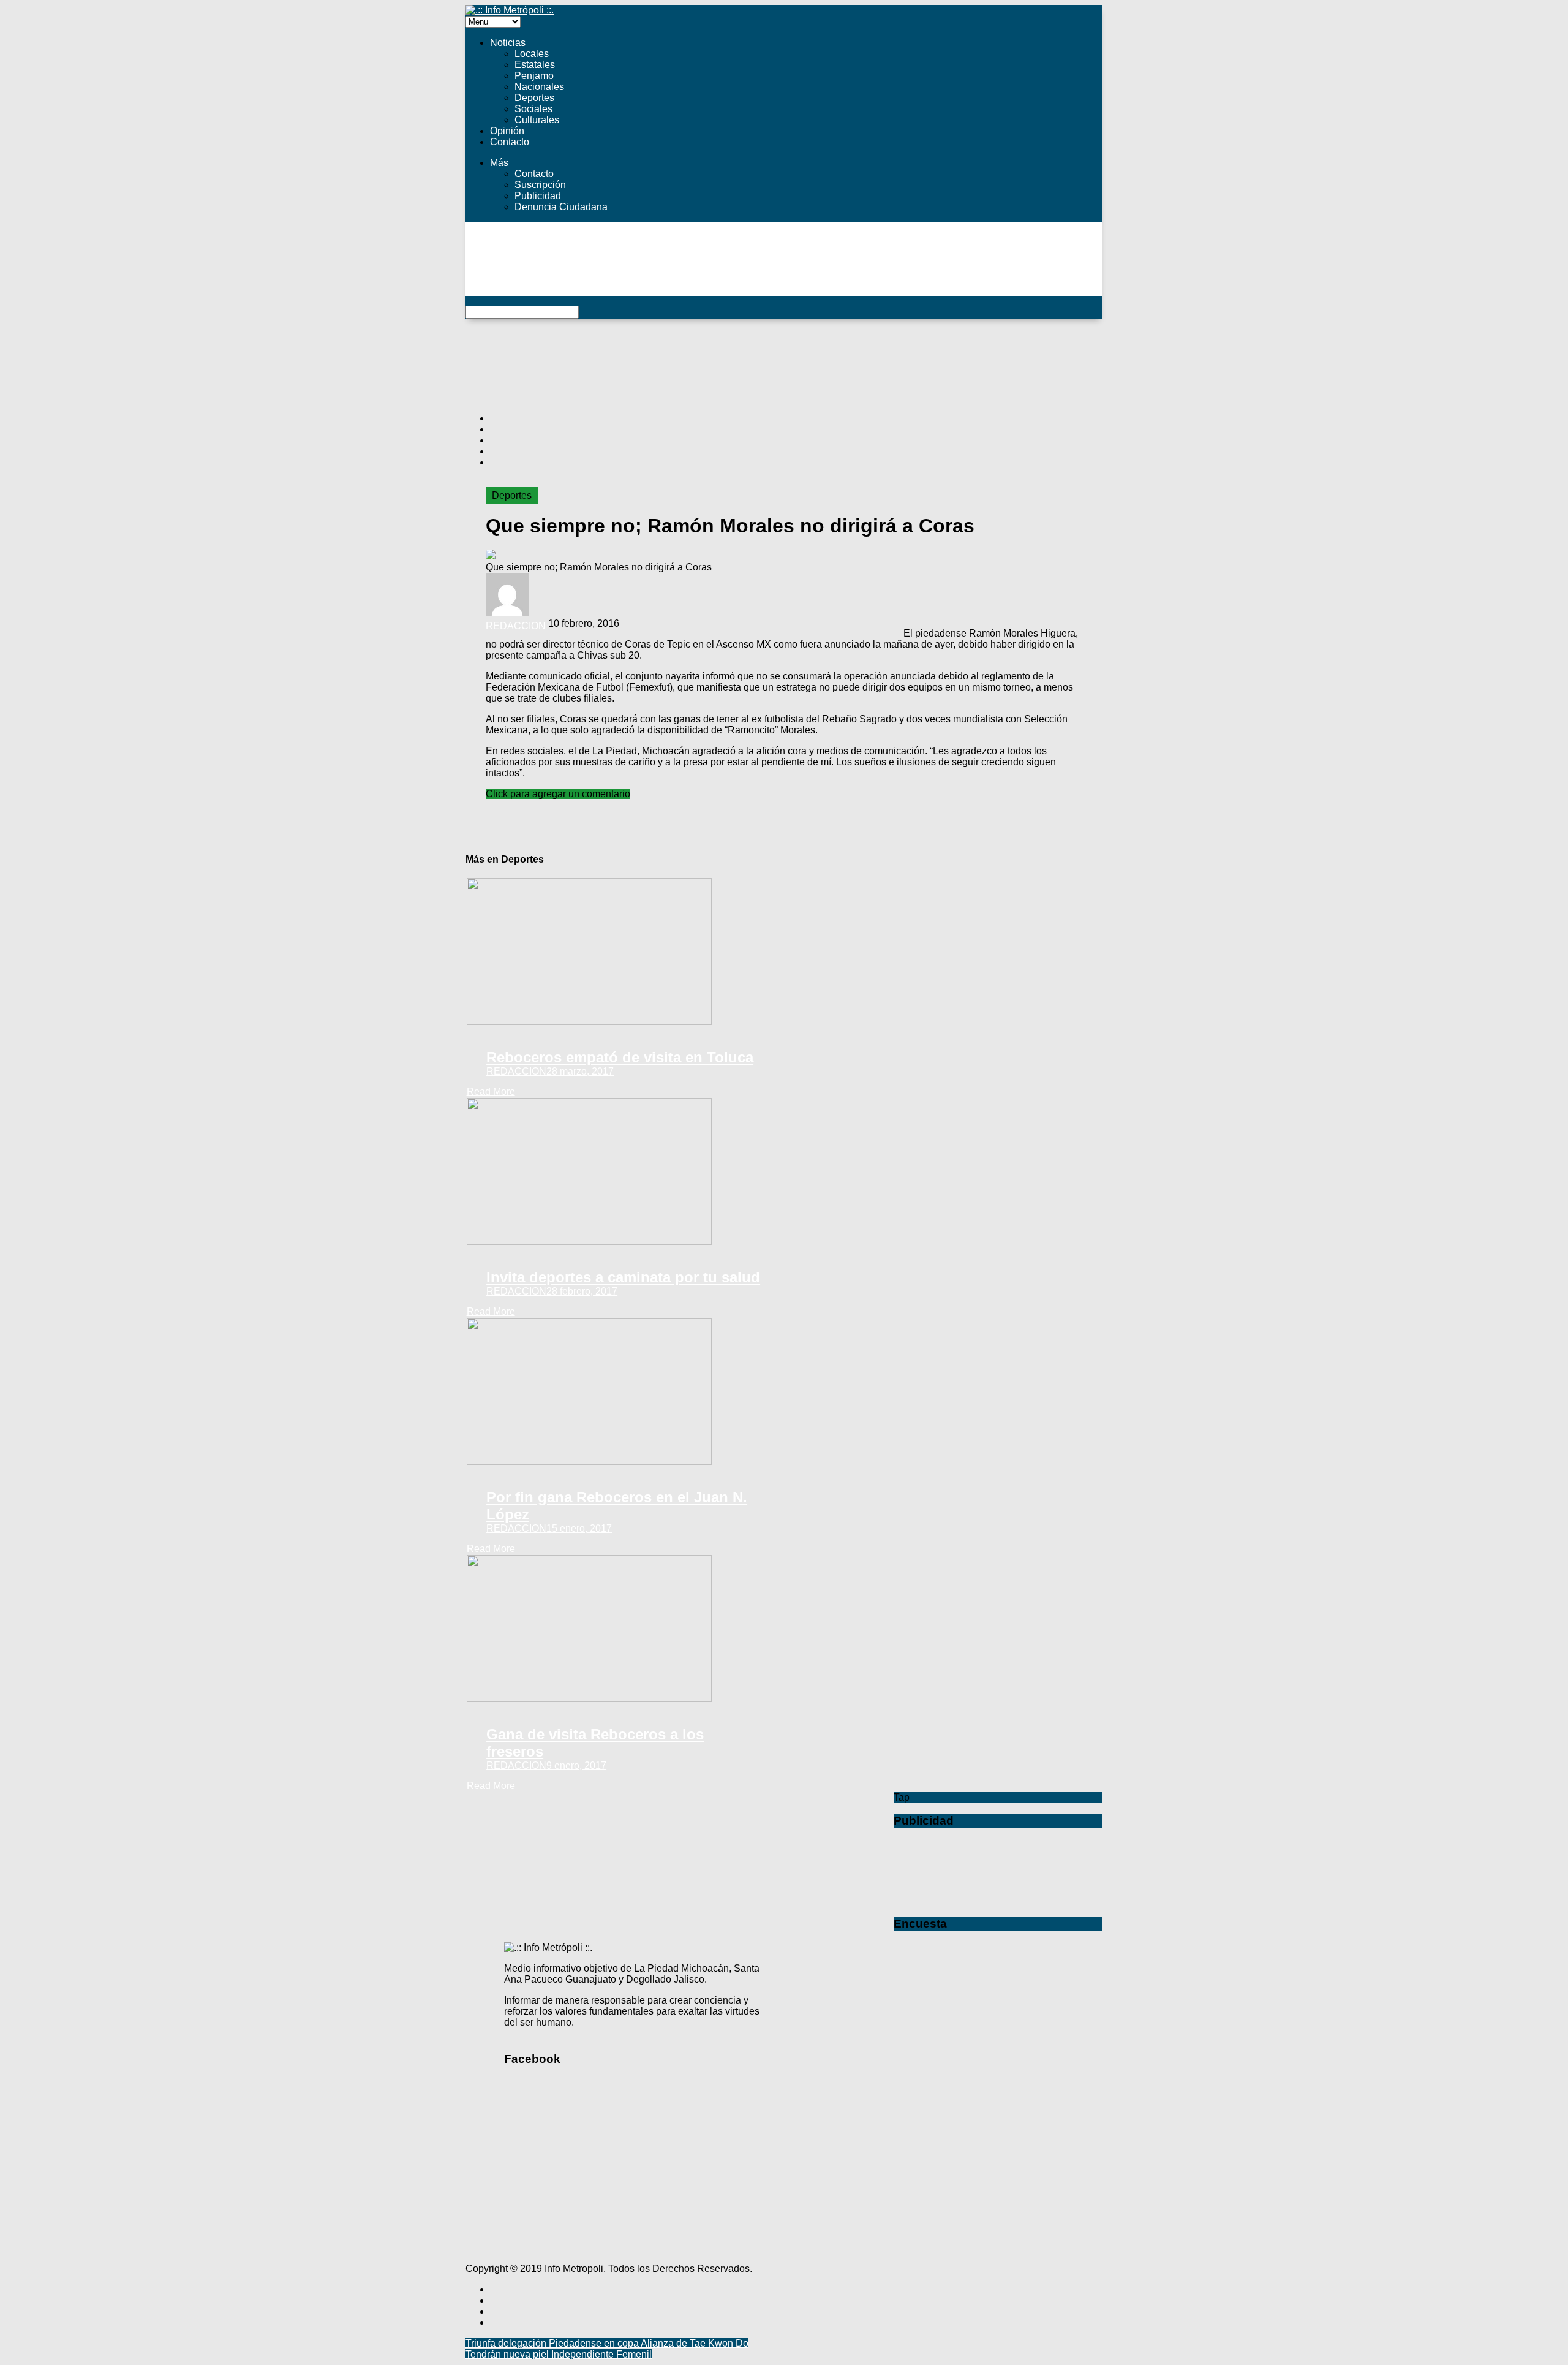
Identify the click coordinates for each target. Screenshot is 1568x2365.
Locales (532, 54)
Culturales (537, 120)
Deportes (534, 98)
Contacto (510, 142)
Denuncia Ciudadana (561, 207)
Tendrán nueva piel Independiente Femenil (559, 2354)
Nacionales (539, 87)
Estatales (535, 65)
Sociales (533, 109)
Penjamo (534, 76)
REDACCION (516, 626)
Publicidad (538, 196)
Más (499, 163)
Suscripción (540, 185)
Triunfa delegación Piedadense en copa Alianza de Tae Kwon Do (607, 2343)
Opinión (507, 131)
